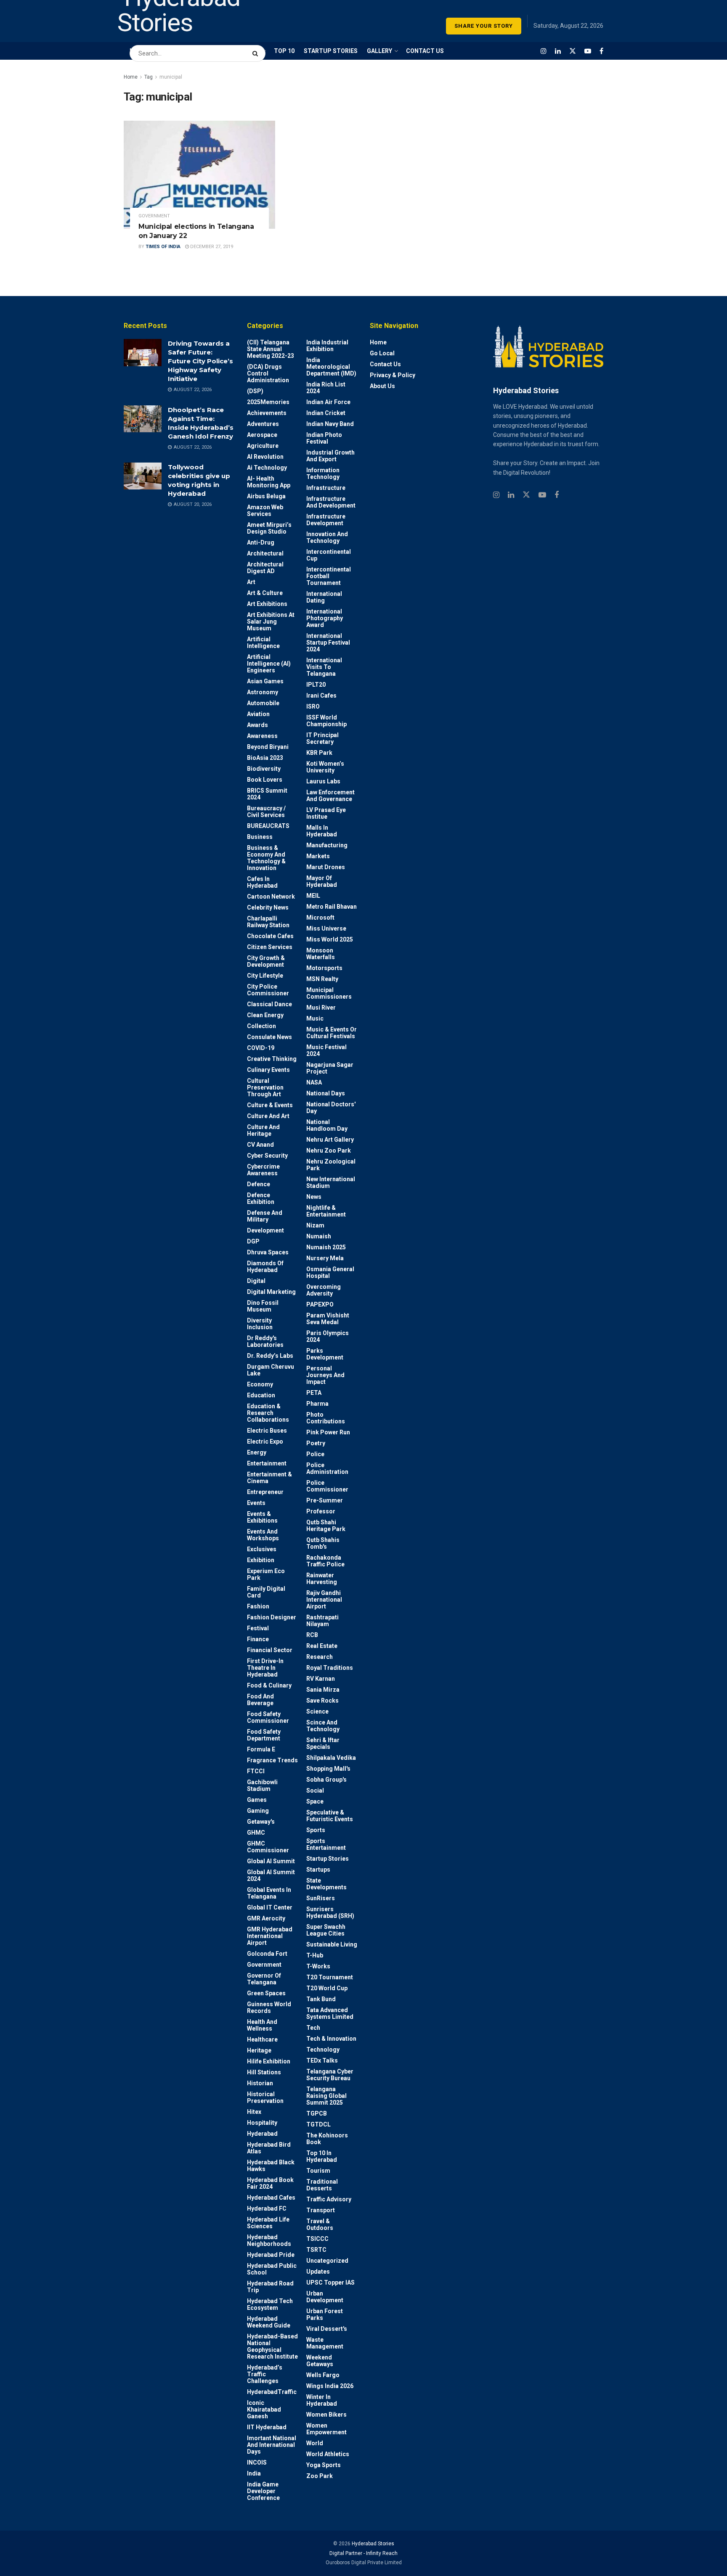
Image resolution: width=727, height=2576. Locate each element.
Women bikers (326, 2415)
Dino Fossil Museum (263, 1306)
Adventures (263, 424)
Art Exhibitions (267, 604)
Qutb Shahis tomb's (323, 1543)
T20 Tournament (330, 1977)
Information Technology (323, 473)
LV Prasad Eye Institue (326, 813)
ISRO (313, 706)
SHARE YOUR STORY (484, 26)
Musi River (321, 1008)
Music (315, 1018)
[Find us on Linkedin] (511, 495)
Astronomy (263, 692)
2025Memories (268, 402)
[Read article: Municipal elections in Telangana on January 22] (199, 175)
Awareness (262, 736)
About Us (382, 386)
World (315, 2443)
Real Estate (322, 1646)
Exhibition (261, 1560)
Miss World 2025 (330, 939)
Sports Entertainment (326, 1844)
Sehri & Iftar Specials (323, 1743)
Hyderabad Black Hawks (271, 2166)
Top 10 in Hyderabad (322, 2156)
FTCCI (256, 1771)
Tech (313, 2028)
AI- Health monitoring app (269, 482)
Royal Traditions (330, 1668)
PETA (314, 1393)
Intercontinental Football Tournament (329, 576)
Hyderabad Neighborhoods (269, 2240)
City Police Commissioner (268, 990)
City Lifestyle (265, 976)
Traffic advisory (329, 2199)
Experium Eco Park (266, 1574)
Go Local (382, 353)
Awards (257, 725)
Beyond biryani (268, 747)
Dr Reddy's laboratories (265, 1341)
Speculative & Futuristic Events (330, 1816)
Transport (321, 2210)
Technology (323, 2050)
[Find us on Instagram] (544, 51)
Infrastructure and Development (331, 502)
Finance (258, 1639)
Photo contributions (326, 1418)
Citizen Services (270, 947)
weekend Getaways (320, 2361)
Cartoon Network (271, 897)
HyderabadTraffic (272, 2392)
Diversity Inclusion (260, 1324)
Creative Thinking (272, 1059)
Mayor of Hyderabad (322, 881)
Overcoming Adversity (324, 1290)
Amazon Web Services (265, 510)
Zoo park (320, 2476)
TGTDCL (318, 2124)
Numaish (319, 1236)
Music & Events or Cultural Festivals (332, 1033)
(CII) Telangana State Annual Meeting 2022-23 (271, 349)
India (254, 2473)
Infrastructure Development (326, 520)
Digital (256, 1281)
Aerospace (262, 435)
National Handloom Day (327, 1125)
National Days (326, 1093)
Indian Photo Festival (324, 438)
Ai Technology (267, 468)
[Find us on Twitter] (573, 51)
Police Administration (327, 1468)
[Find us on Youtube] (588, 51)
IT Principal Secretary (322, 738)
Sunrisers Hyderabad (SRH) (330, 1912)
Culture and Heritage (263, 1130)
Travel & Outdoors (320, 2224)
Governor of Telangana (264, 1979)
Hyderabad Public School (272, 2269)
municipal (171, 77)
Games (257, 1800)
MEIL (313, 896)
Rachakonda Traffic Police (325, 1561)
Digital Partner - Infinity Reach (363, 2553)
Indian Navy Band (330, 424)
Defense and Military (265, 1216)
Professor (321, 1511)
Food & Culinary (269, 1685)
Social (315, 1791)
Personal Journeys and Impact (325, 1375)
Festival (258, 1628)
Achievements (267, 413)
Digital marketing (271, 1292)
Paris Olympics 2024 (328, 1336)
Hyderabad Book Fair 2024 (270, 2183)
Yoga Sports (324, 2465)
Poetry (316, 1443)
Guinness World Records (269, 2007)
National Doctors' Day (331, 1108)
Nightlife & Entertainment (326, 1211)
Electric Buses (267, 1431)
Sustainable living (332, 1944)
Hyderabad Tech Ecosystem (270, 2304)
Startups (318, 1870)
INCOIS (257, 2462)
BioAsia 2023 (265, 758)
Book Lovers (265, 780)
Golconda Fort (267, 1954)
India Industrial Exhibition (327, 346)
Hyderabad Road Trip (270, 2287)
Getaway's (261, 1822)
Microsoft (320, 918)
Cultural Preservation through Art (265, 1087)
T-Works (318, 1966)
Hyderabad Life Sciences (268, 2223)
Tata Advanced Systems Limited (330, 2013)
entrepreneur (265, 1492)
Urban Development (325, 2297)
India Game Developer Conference (263, 2491)
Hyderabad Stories (372, 2544)
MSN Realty (322, 979)
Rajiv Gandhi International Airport (324, 1600)
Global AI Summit (271, 1861)
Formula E (261, 1749)
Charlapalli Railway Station (268, 922)
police (315, 1454)
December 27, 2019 (211, 247)
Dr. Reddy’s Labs (270, 1356)
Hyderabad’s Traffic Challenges (265, 2374)
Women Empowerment (326, 2429)
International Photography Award (325, 618)
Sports (316, 1830)
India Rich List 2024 (326, 388)
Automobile (263, 703)
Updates (318, 2272)
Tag (149, 77)
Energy (257, 1452)
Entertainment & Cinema (269, 1478)
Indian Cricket (326, 413)
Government (154, 216)
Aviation (258, 714)
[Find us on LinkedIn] (558, 51)
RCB (312, 1635)
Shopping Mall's (328, 1769)
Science (317, 1711)
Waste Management (325, 2343)
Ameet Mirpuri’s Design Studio (269, 528)
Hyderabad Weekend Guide (269, 2322)
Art (251, 582)
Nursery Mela (325, 1258)
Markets (318, 856)
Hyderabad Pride (271, 2255)
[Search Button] (257, 49)
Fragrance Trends (272, 1760)
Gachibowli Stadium (262, 1785)
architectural (265, 553)
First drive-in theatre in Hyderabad (265, 1668)
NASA (314, 1082)
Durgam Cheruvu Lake (271, 1370)
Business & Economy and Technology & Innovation (266, 858)
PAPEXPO (320, 1304)
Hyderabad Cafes (271, 2198)
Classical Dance (269, 1004)
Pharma (317, 1404)
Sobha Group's (326, 1780)
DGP (253, 1241)
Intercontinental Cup (329, 555)
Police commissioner (327, 1486)
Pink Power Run (328, 1432)
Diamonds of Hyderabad (265, 1267)
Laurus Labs (323, 781)
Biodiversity (264, 769)
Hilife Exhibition (269, 2061)
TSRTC (316, 2250)
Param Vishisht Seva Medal (328, 1319)
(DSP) (255, 391)
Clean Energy (265, 1015)
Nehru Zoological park (331, 1165)
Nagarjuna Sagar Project (330, 1068)
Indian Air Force (328, 402)
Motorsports (324, 968)
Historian (260, 2083)
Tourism (318, 2171)
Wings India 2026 (330, 2386)
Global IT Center (270, 1907)
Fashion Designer (272, 1617)
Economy (260, 1384)
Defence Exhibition (261, 1198)
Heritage (259, 2050)
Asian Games (265, 681)
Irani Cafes (321, 696)
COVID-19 (261, 1048)
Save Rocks (322, 1701)
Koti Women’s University (325, 767)
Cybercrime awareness (263, 1170)
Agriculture (263, 446)
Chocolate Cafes (270, 936)
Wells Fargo (323, 2375)
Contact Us (385, 364)
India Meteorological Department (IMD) (331, 367)
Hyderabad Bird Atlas (269, 2148)
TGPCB (317, 2113)
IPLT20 (316, 685)
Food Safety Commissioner (268, 1717)
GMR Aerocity (266, 1918)
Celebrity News (268, 907)
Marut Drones (326, 867)
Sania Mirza (323, 1690)
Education (261, 1395)
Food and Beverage (260, 1700)
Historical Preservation (265, 2097)
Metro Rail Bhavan (332, 907)
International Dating (324, 597)
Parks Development (325, 1354)
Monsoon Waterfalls (321, 954)
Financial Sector (270, 1650)
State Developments (326, 1884)
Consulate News (269, 1037)
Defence (259, 1184)
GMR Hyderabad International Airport (270, 1936)
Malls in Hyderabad (322, 831)
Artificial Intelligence (263, 643)
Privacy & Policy (393, 375)
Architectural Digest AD (265, 568)
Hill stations (264, 2072)
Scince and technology (323, 1726)
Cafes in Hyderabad (262, 882)
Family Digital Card (266, 1592)
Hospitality (262, 2123)
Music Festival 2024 (326, 1050)
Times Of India (163, 247)
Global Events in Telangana (269, 1893)
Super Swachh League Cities (326, 1930)
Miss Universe (326, 928)
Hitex (254, 2112)
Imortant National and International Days (272, 2445)
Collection (261, 1026)
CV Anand (260, 1145)
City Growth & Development (266, 961)
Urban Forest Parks (325, 2314)
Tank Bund (321, 1999)
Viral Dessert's (327, 2329)
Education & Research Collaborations (268, 1413)
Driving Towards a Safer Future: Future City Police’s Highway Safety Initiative (200, 361)
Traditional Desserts (322, 2185)
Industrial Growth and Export (330, 456)
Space (315, 1801)
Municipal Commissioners (329, 993)
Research (320, 1657)
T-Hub (315, 1955)
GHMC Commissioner (268, 1847)
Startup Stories (328, 1859)
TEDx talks (322, 2060)
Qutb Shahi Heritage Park (326, 1526)
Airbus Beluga (266, 496)
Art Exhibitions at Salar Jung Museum (271, 622)
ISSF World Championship (326, 721)
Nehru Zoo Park (329, 1150)
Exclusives (262, 1549)
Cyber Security (267, 1156)
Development (265, 1230)
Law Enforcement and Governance (330, 796)
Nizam (315, 1225)
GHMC (256, 1833)
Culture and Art (268, 1116)
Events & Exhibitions (262, 1517)
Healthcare (262, 2039)
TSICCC (317, 2239)
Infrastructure (326, 488)
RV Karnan (321, 1679)
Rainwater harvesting (322, 1579)
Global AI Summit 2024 (271, 1875)
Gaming (258, 1811)
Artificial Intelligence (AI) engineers (269, 664)
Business (260, 837)
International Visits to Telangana (324, 667)
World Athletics (328, 2454)
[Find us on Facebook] (601, 51)
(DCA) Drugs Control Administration (268, 373)
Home (131, 77)
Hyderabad (262, 2134)
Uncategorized (327, 2261)
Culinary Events (268, 1070)
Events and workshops (263, 1535)
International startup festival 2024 (328, 643)
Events (256, 1503)
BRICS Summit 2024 (267, 794)
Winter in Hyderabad (322, 2400)
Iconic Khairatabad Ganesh (264, 2409)
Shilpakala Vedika (331, 1758)
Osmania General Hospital (330, 1272)
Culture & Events (270, 1105)
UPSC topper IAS (330, 2282)
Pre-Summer (325, 1500)
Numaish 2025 (326, 1247)
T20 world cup (327, 1988)
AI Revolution (265, 457)
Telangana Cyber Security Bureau (330, 2075)
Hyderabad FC (267, 2208)
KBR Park (319, 753)
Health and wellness (262, 2025)
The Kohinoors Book (327, 2139)
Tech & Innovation (331, 2039)
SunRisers (321, 1898)
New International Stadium (331, 1182)
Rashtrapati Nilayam (322, 1621)
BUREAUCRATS (268, 826)
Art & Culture (265, 593)
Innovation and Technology (327, 537)
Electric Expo (265, 1441)
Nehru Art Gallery (330, 1140)
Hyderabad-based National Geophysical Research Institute (272, 2346)
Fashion (258, 1606)
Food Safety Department (264, 1735)
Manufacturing (327, 845)
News (314, 1197)
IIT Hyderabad (267, 2427)
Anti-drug (261, 542)
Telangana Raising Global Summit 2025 (326, 2096)
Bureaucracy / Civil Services (266, 812)
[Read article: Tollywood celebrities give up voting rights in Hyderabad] (143, 476)
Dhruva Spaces (268, 1252)
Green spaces (266, 1993)
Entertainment (267, 1463)
